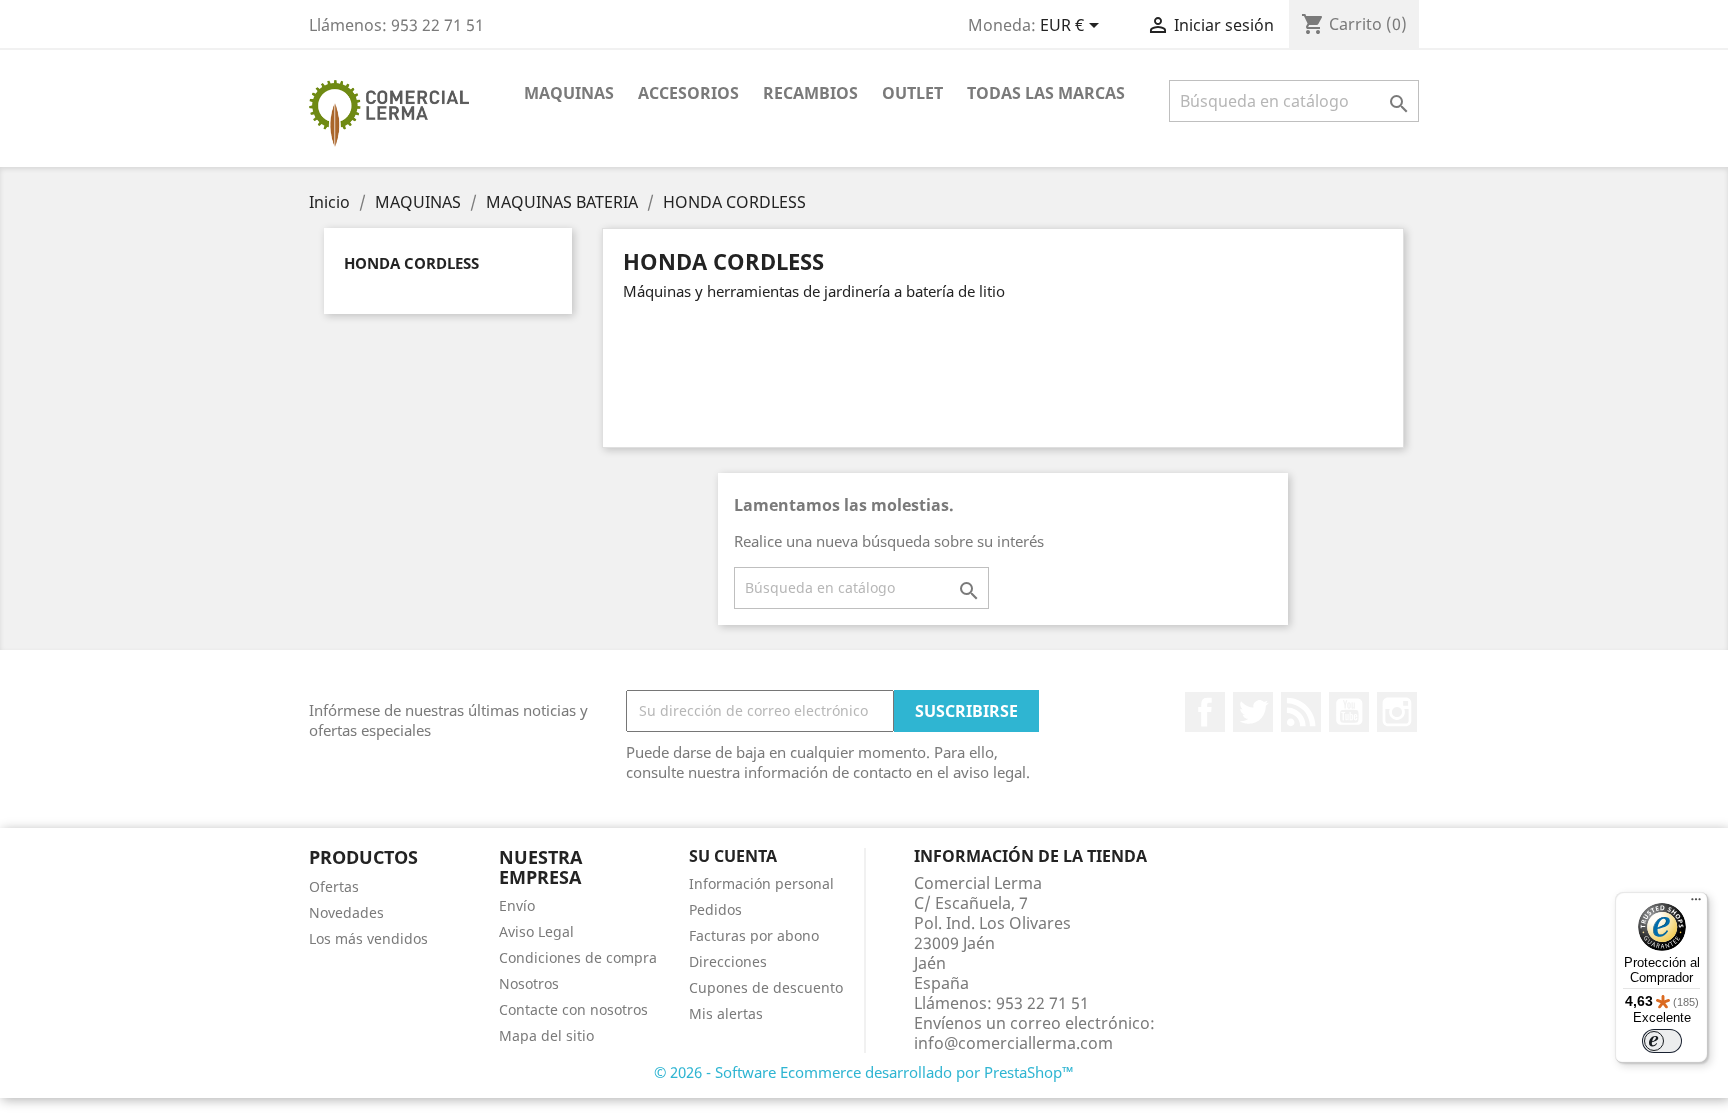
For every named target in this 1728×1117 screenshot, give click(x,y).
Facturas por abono (754, 935)
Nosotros (529, 983)
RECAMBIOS (810, 93)
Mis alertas (726, 1013)
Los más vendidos (368, 938)
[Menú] (1696, 904)
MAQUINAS (569, 93)
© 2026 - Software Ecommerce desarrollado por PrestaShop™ (864, 1072)
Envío (517, 905)
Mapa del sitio (546, 1035)
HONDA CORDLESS (411, 263)
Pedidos (715, 909)
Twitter (1253, 712)
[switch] (1662, 1041)
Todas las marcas (1046, 93)
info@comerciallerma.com (1013, 1043)
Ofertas (334, 886)
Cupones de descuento (766, 987)
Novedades (346, 912)
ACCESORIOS (688, 93)
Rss (1301, 712)
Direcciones (728, 961)
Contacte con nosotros (573, 1009)
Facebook (1205, 712)
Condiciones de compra (578, 957)
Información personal (761, 883)
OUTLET (912, 93)
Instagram (1397, 712)
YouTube (1349, 712)
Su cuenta (733, 856)
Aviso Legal (536, 931)
